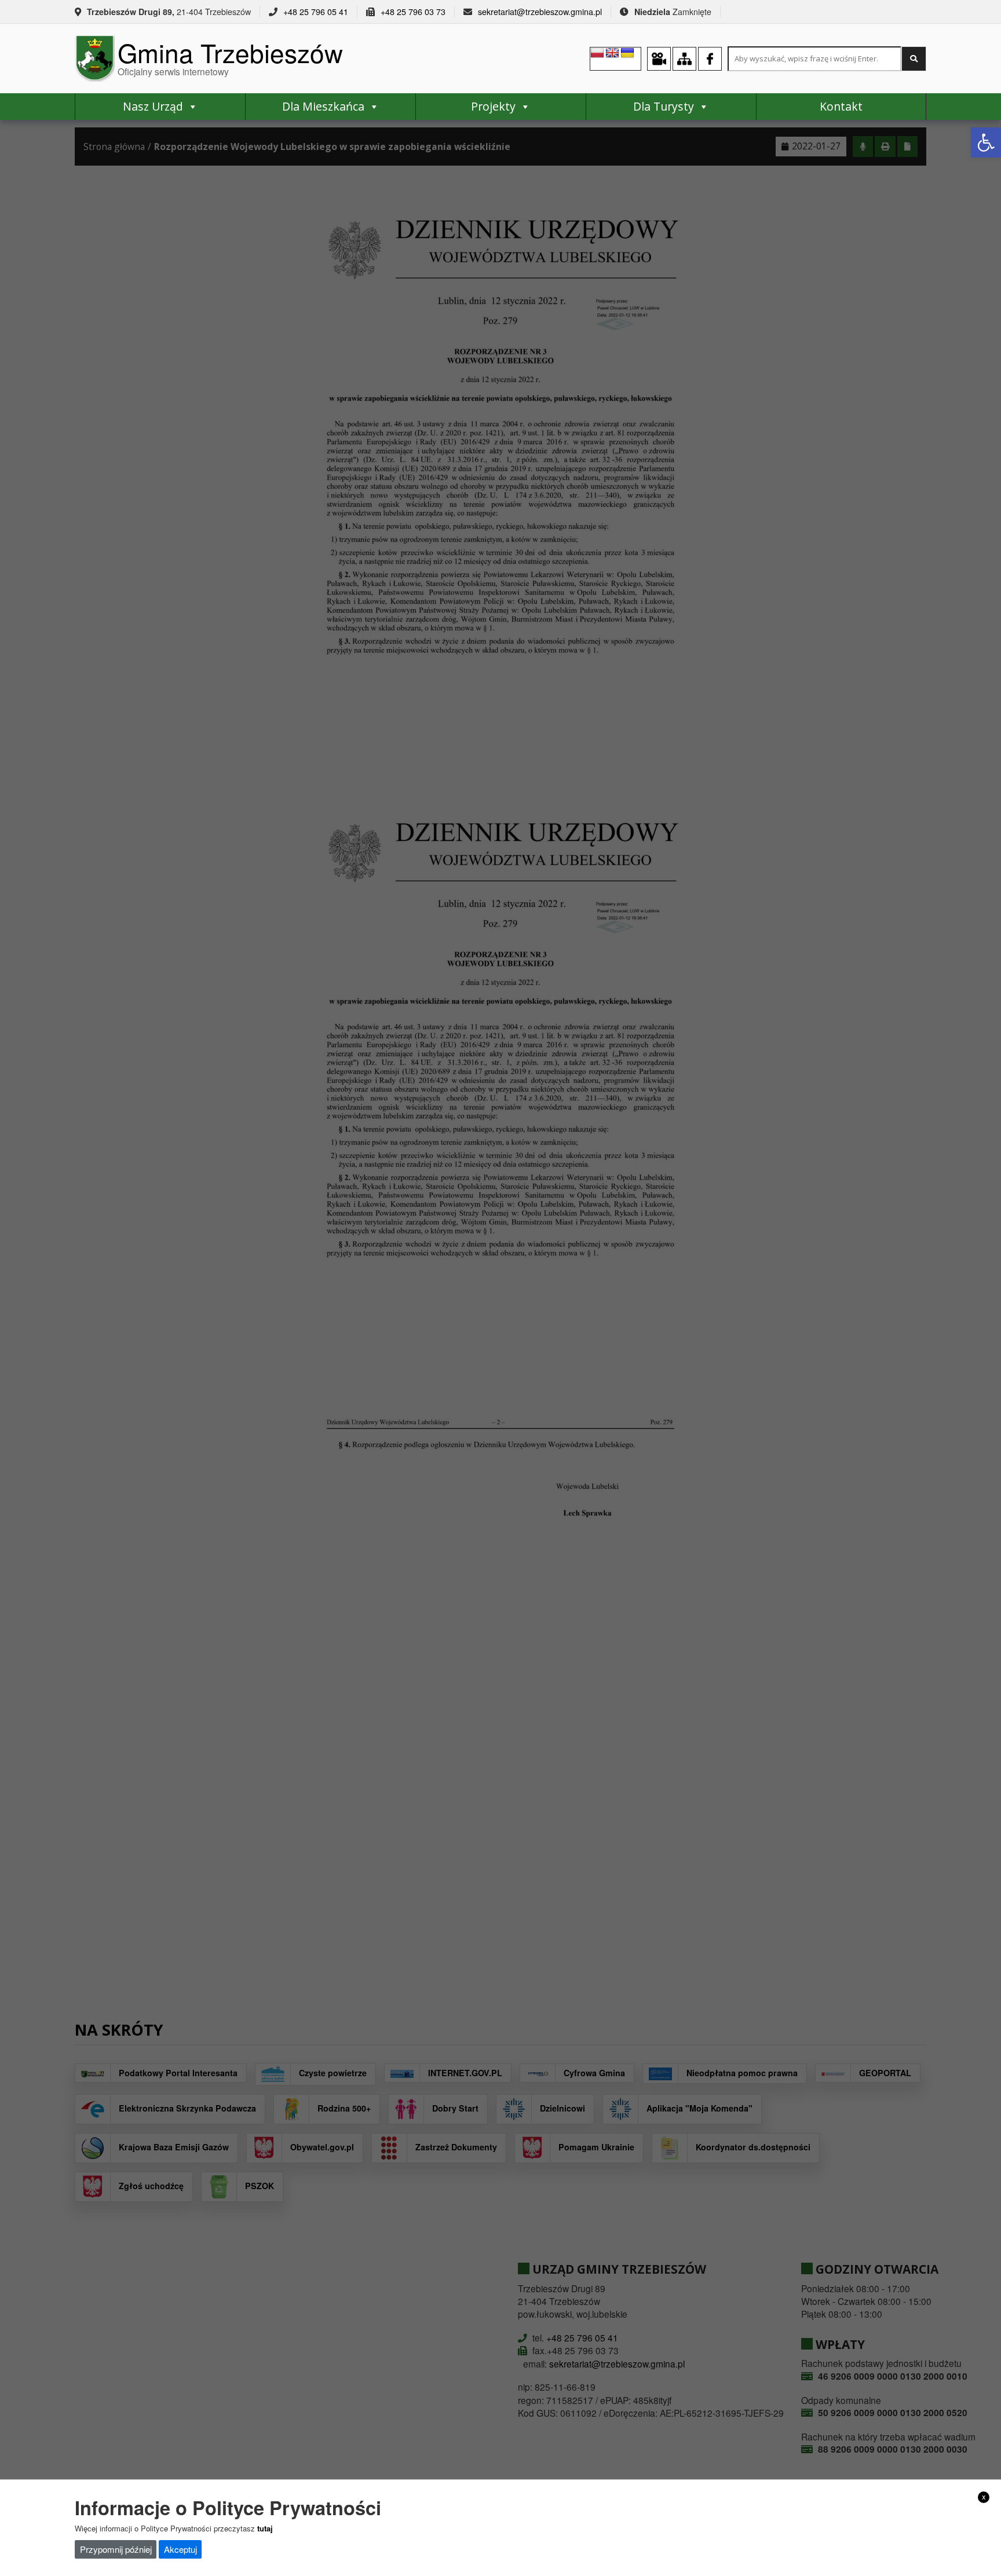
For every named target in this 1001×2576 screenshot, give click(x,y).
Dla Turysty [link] (664, 106)
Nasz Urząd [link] (153, 106)
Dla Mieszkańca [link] (323, 106)
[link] (986, 142)
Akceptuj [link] (180, 2549)
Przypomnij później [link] (116, 2549)
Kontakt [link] (841, 106)
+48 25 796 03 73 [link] (413, 12)
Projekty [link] (493, 106)
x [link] (984, 2497)
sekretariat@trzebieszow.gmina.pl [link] (540, 12)
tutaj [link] (265, 2528)
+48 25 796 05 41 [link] (316, 12)
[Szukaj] (914, 59)
